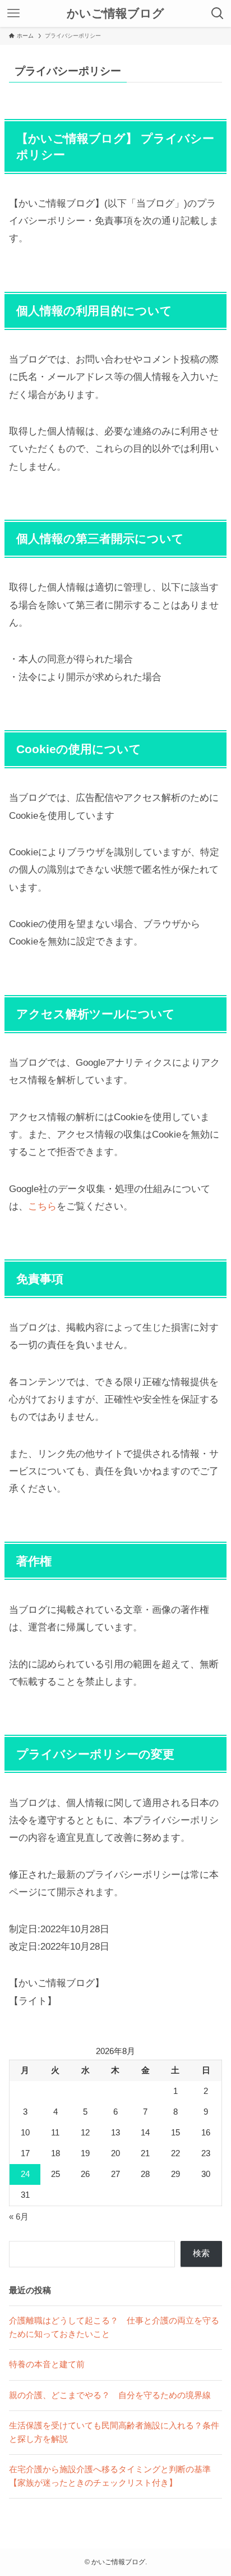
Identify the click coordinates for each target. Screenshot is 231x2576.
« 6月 (19, 2217)
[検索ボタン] (218, 13)
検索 (201, 2253)
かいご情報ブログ (115, 14)
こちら (42, 1206)
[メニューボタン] (13, 13)
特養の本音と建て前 (47, 2364)
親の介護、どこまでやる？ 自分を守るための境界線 (110, 2395)
